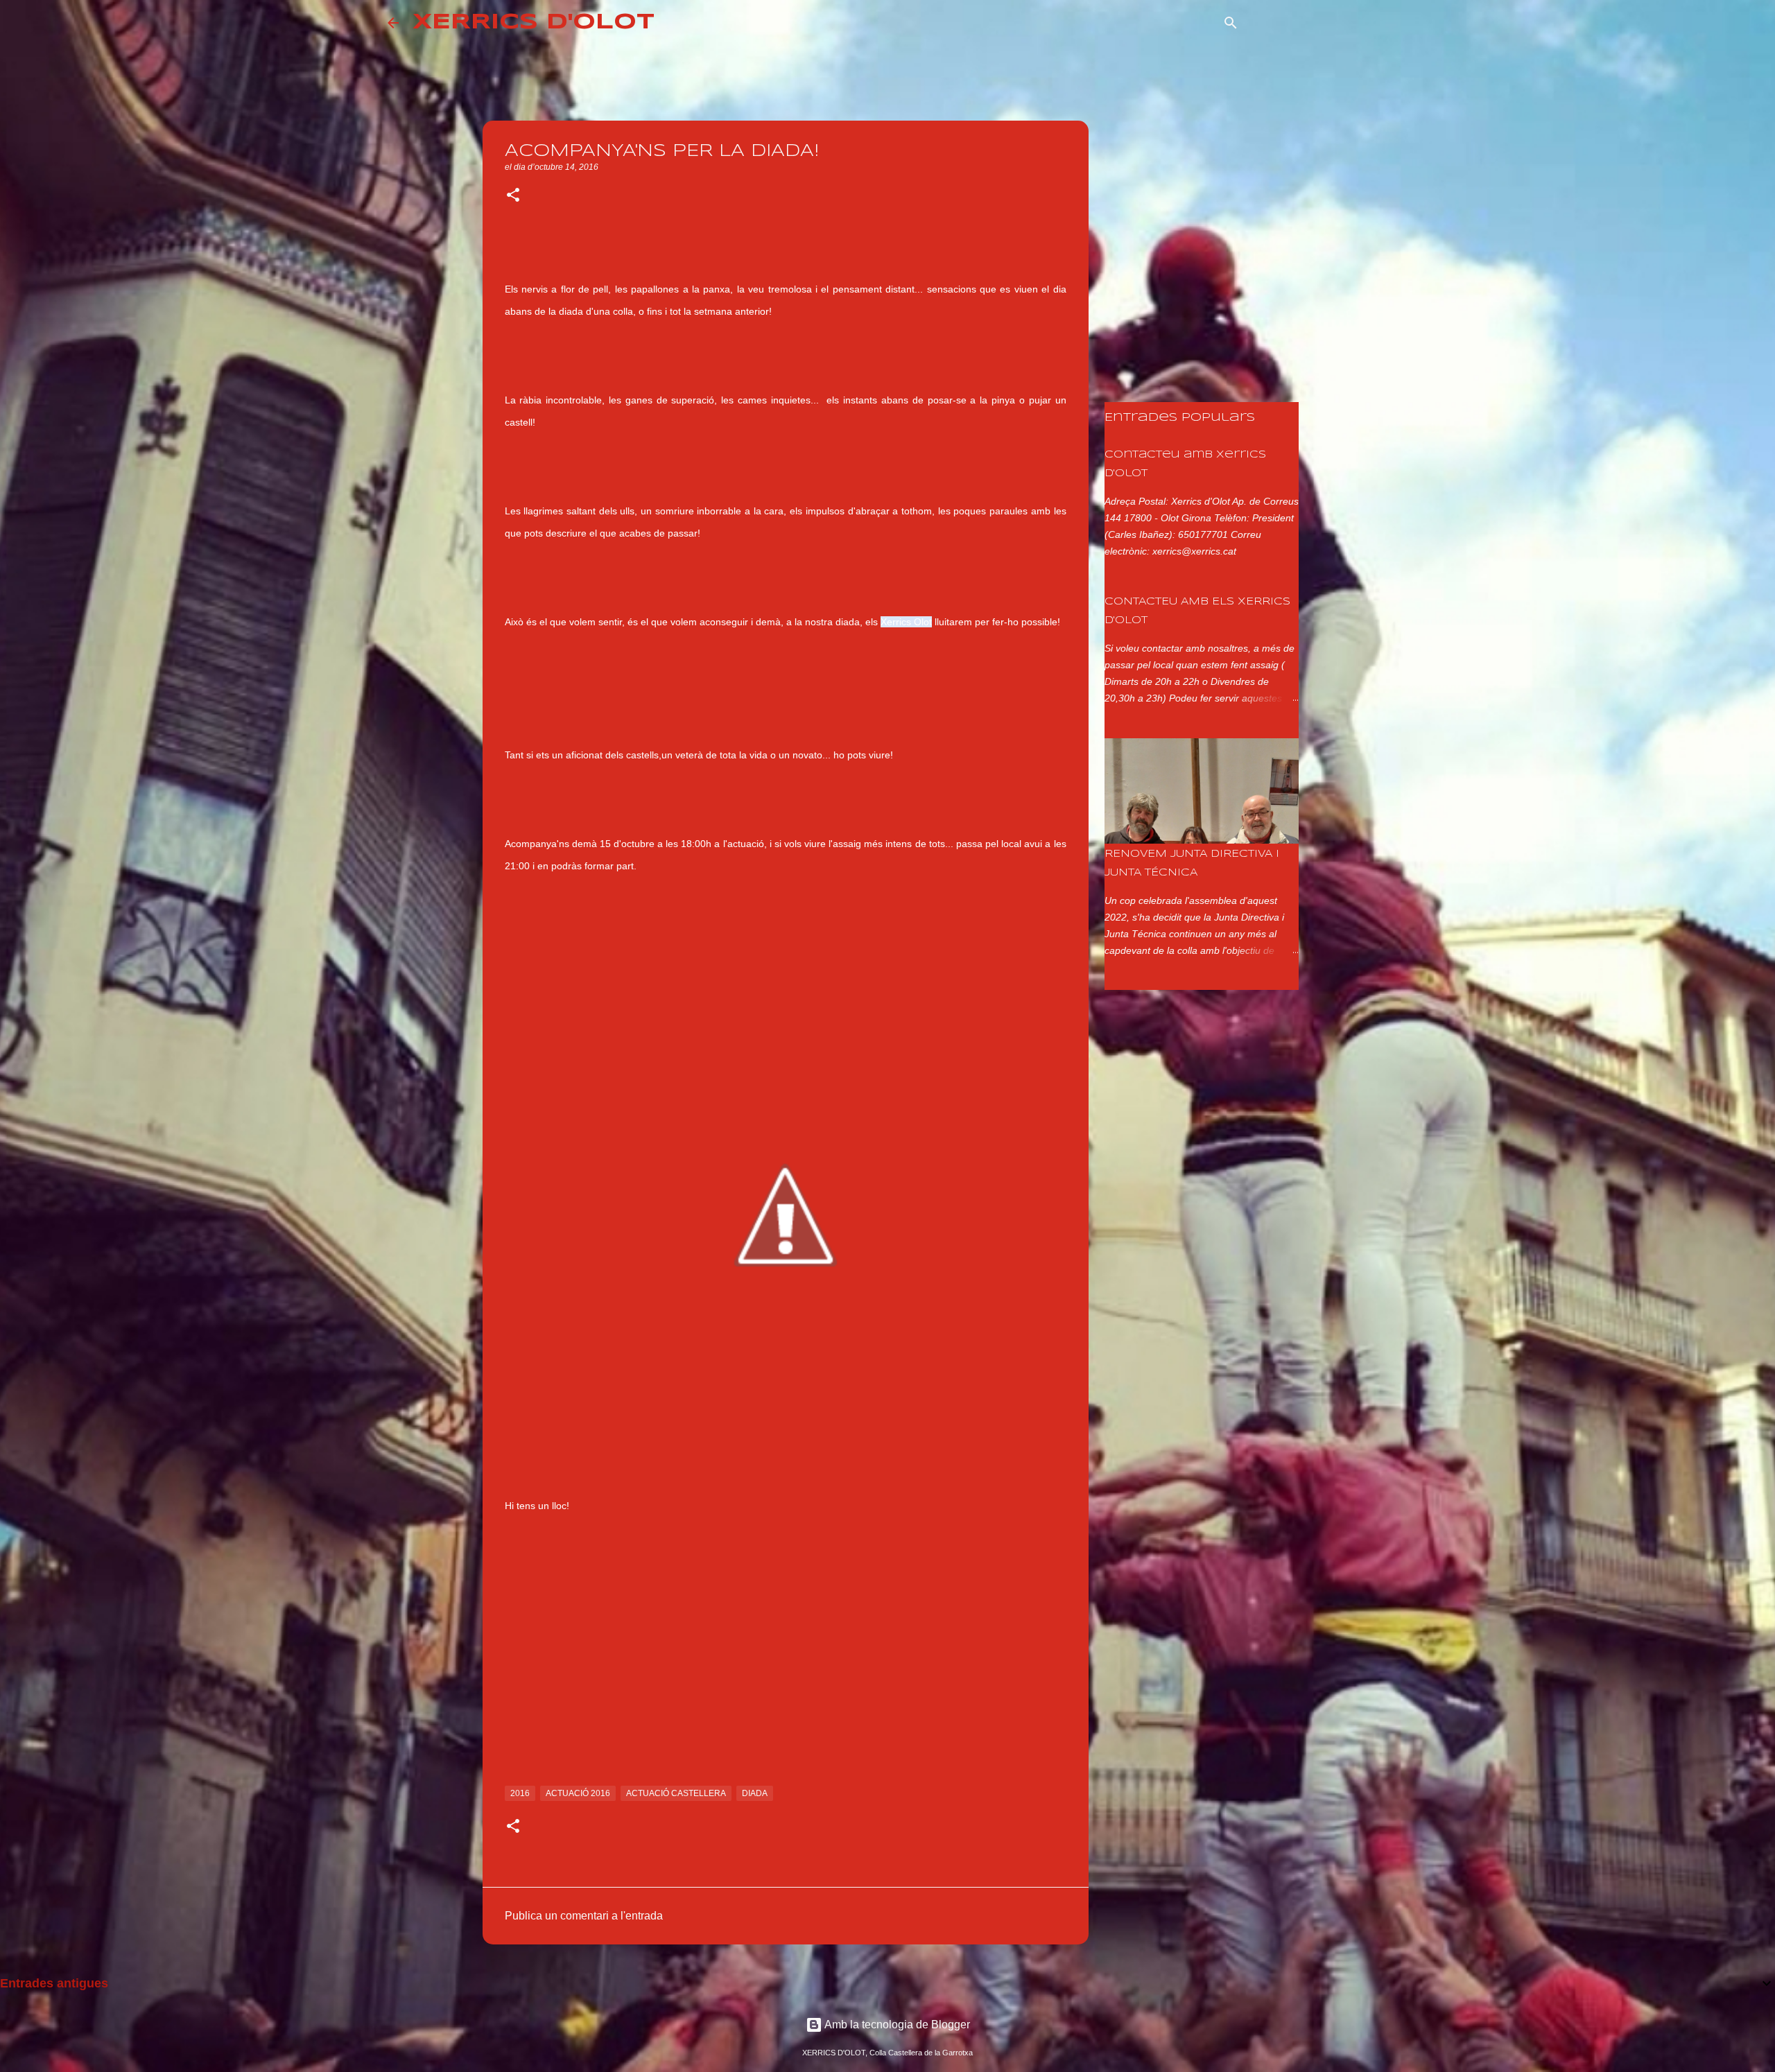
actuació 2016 (578, 1793)
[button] (513, 196)
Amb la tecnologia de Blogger (896, 2025)
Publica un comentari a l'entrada (584, 1916)
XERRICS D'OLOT (534, 23)
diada (755, 1793)
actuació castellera (676, 1793)
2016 (520, 1793)
